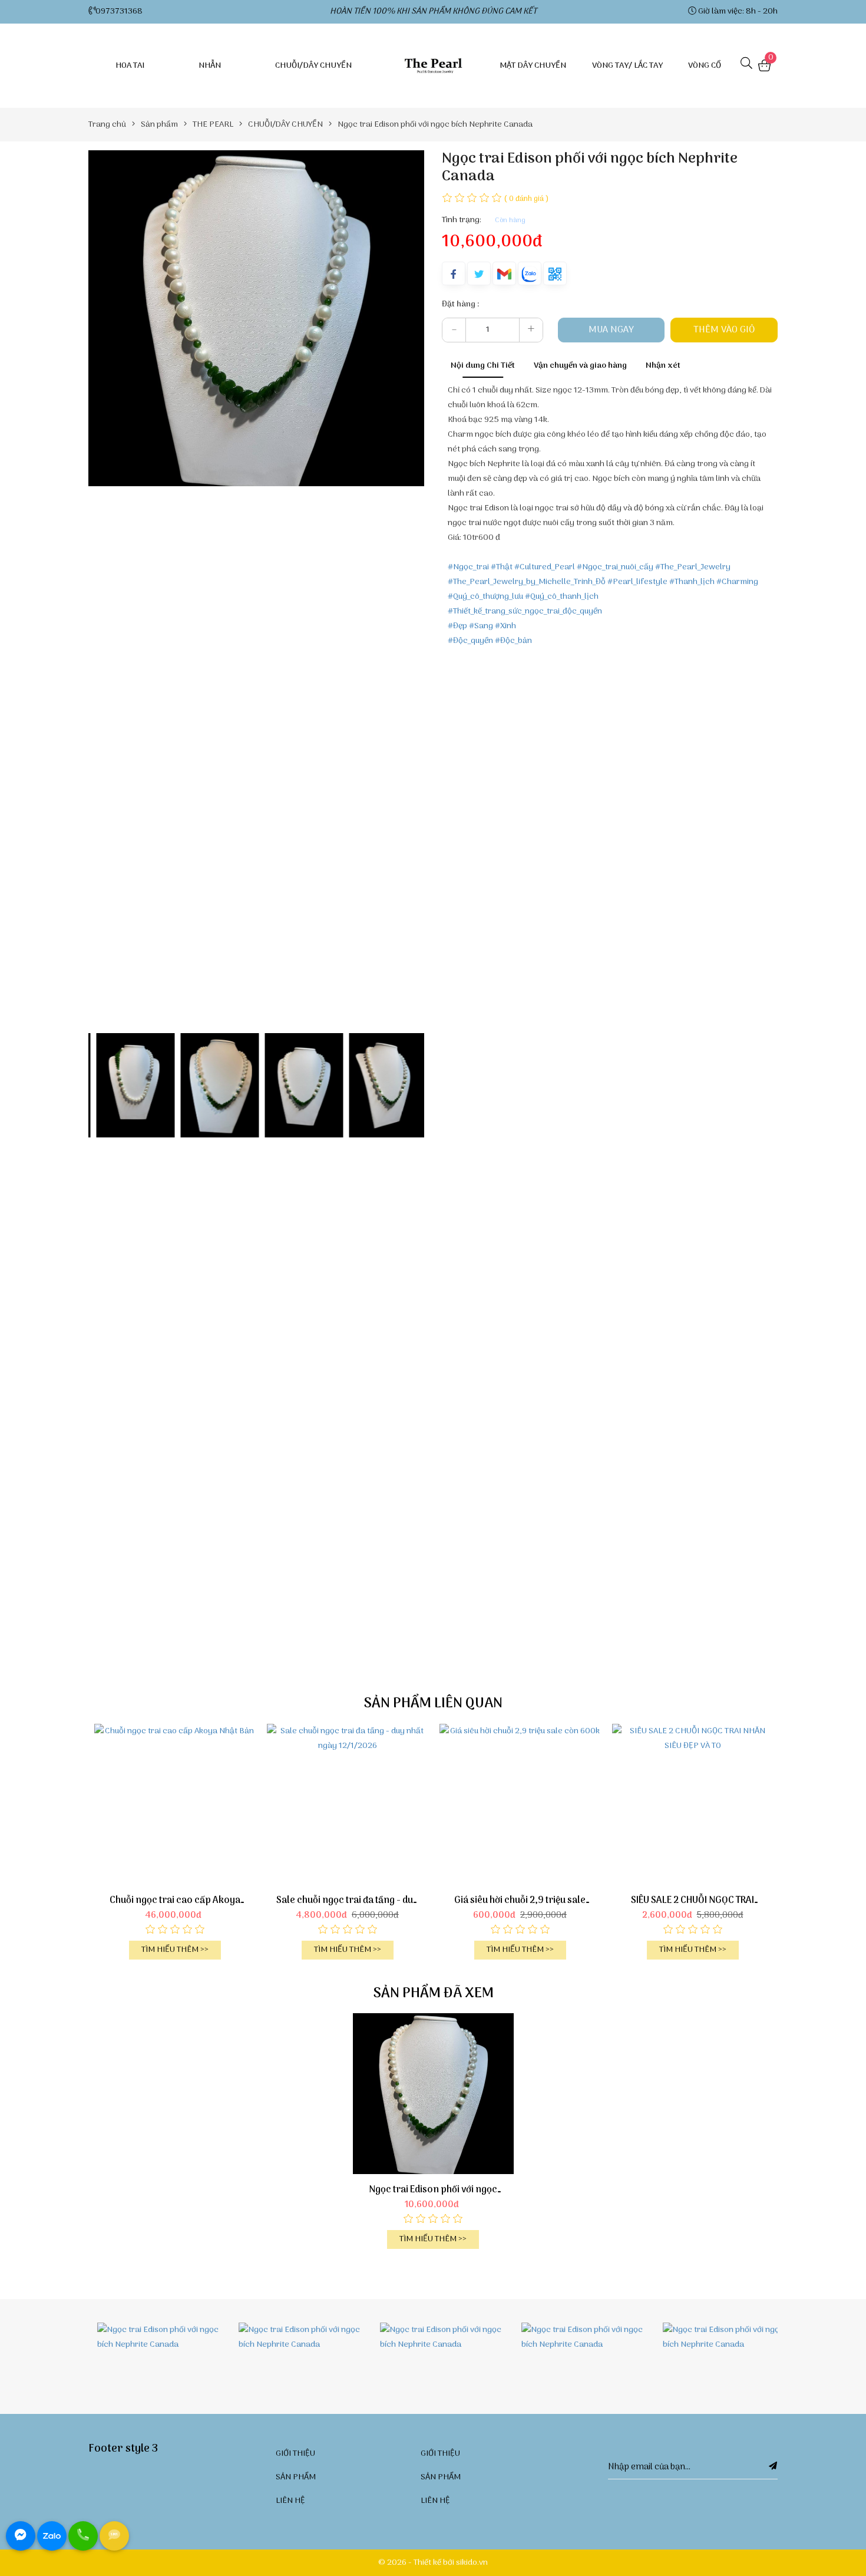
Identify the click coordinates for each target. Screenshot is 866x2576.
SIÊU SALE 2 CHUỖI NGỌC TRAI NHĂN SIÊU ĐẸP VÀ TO (693, 1901)
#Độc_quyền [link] (470, 641)
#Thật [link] (502, 567)
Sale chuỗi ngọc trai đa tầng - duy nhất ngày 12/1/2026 (347, 1901)
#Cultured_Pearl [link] (545, 567)
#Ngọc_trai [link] (468, 567)
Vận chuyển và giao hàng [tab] (580, 366)
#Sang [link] (481, 626)
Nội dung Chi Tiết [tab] (483, 366)
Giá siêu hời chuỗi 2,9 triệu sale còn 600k (520, 1901)
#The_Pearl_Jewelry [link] (693, 567)
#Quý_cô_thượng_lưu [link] (485, 597)
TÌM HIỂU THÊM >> (175, 1950)
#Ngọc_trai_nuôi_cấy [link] (615, 567)
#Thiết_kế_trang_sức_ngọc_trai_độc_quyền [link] (525, 611)
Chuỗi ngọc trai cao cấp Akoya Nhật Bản (175, 1901)
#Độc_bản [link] (513, 641)
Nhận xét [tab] (663, 366)
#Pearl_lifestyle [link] (637, 582)
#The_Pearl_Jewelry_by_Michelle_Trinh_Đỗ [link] (527, 582)
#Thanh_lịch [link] (692, 582)
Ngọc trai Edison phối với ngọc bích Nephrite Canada (433, 2190)
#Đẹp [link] (457, 626)
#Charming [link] (737, 582)
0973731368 (119, 11)
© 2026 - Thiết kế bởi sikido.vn (433, 2563)
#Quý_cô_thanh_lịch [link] (562, 597)
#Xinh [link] (505, 626)
